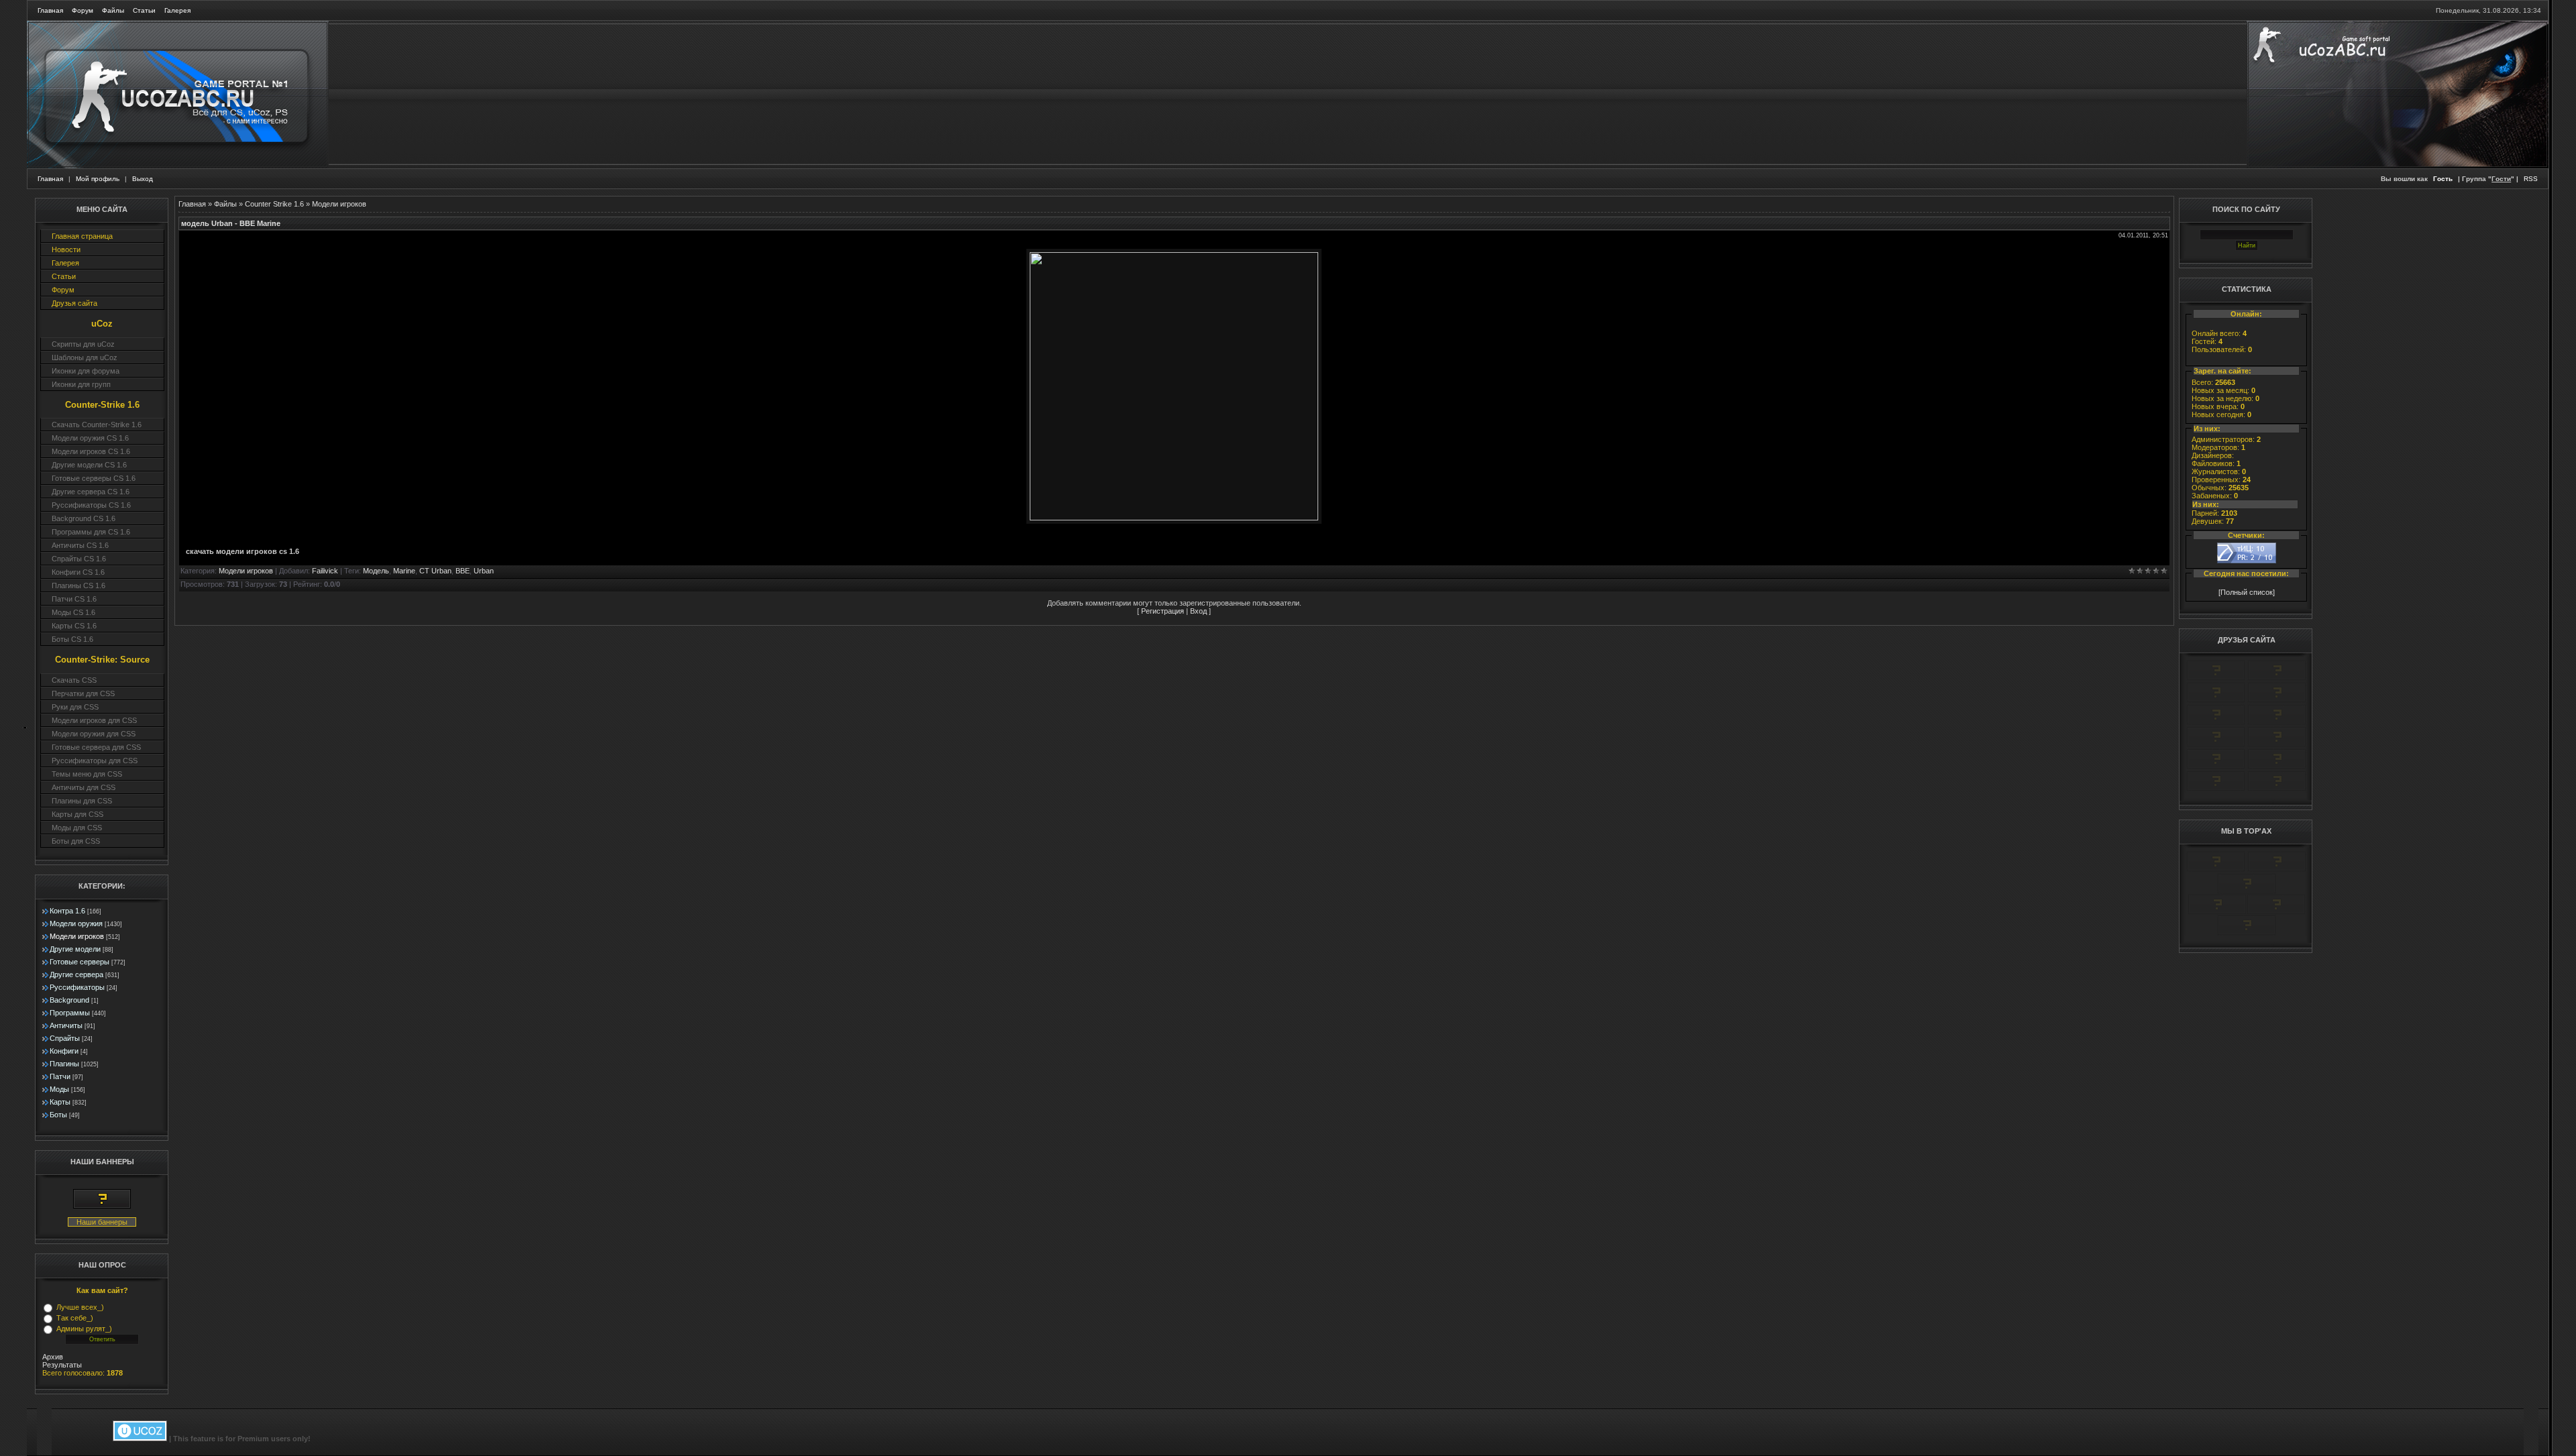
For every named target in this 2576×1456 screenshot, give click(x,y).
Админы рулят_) (84, 1329)
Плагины (64, 1064)
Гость (2443, 179)
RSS (2531, 179)
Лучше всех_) (80, 1307)
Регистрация (1163, 611)
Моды (59, 1089)
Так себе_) (75, 1318)
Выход (143, 179)
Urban (484, 571)
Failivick (325, 571)
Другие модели (75, 949)
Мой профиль (98, 179)
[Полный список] (2247, 592)
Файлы (113, 10)
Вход (1198, 611)
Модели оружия (76, 923)
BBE (463, 571)
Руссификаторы (77, 987)
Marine (404, 571)
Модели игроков (77, 936)
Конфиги (64, 1051)
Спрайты (65, 1038)
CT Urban (435, 571)
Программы (70, 1013)
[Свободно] (2216, 700)
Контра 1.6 (67, 911)
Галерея (177, 10)
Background (69, 1000)
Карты (60, 1102)
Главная (50, 10)
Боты (58, 1115)
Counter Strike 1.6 (274, 204)
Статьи (144, 10)
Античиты (66, 1025)
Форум (83, 10)
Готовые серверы (79, 962)
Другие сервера (76, 974)
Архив (53, 1357)
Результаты (62, 1365)
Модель (376, 571)
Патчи (60, 1076)
